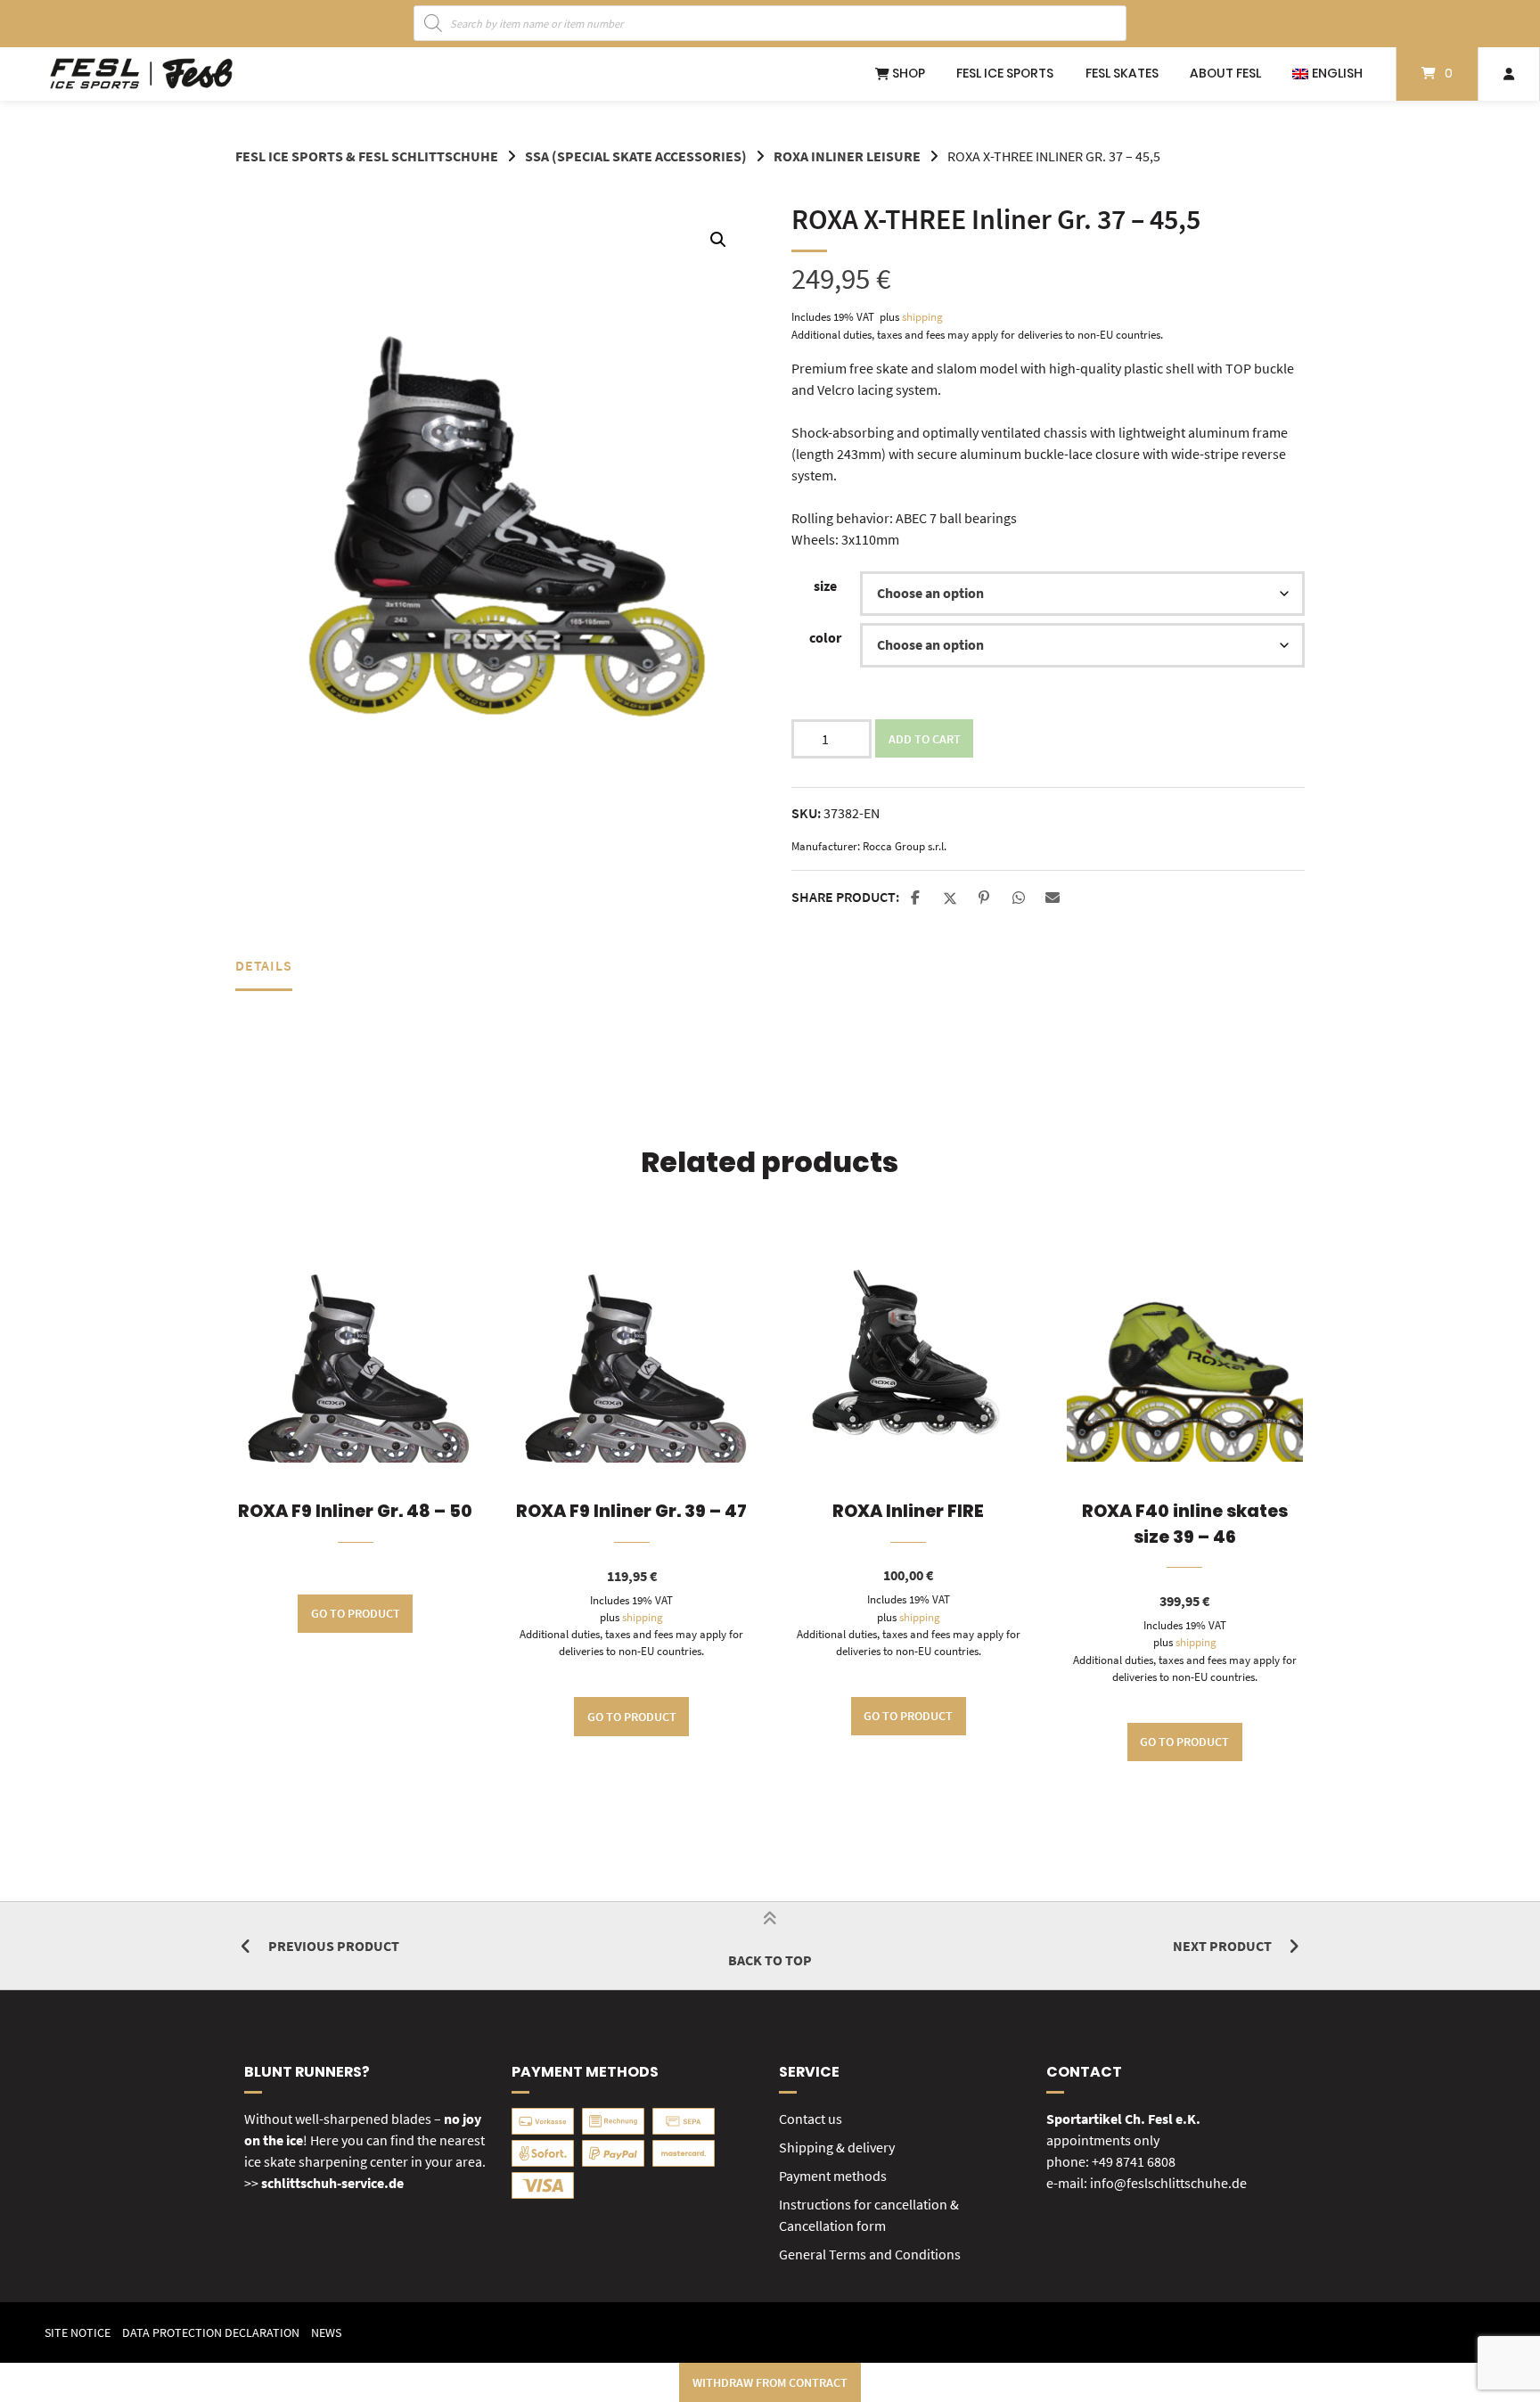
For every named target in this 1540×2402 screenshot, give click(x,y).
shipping (922, 316)
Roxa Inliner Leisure (847, 156)
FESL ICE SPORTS (1005, 73)
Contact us (811, 2119)
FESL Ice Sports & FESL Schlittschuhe (367, 156)
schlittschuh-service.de (332, 2183)
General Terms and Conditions (870, 2254)
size (825, 586)
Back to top (770, 1960)
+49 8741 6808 (1134, 2161)
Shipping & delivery (837, 2147)
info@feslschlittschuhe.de (1168, 2183)
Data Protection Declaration (211, 2333)
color (825, 637)
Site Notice (78, 2333)
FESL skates (1122, 73)
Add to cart (925, 739)
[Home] (141, 74)
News (326, 2333)
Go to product (356, 1613)
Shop (907, 73)
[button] (718, 240)
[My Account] (1509, 74)
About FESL (1225, 73)
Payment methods (833, 2176)
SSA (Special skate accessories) (636, 156)
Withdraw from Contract (770, 2382)
